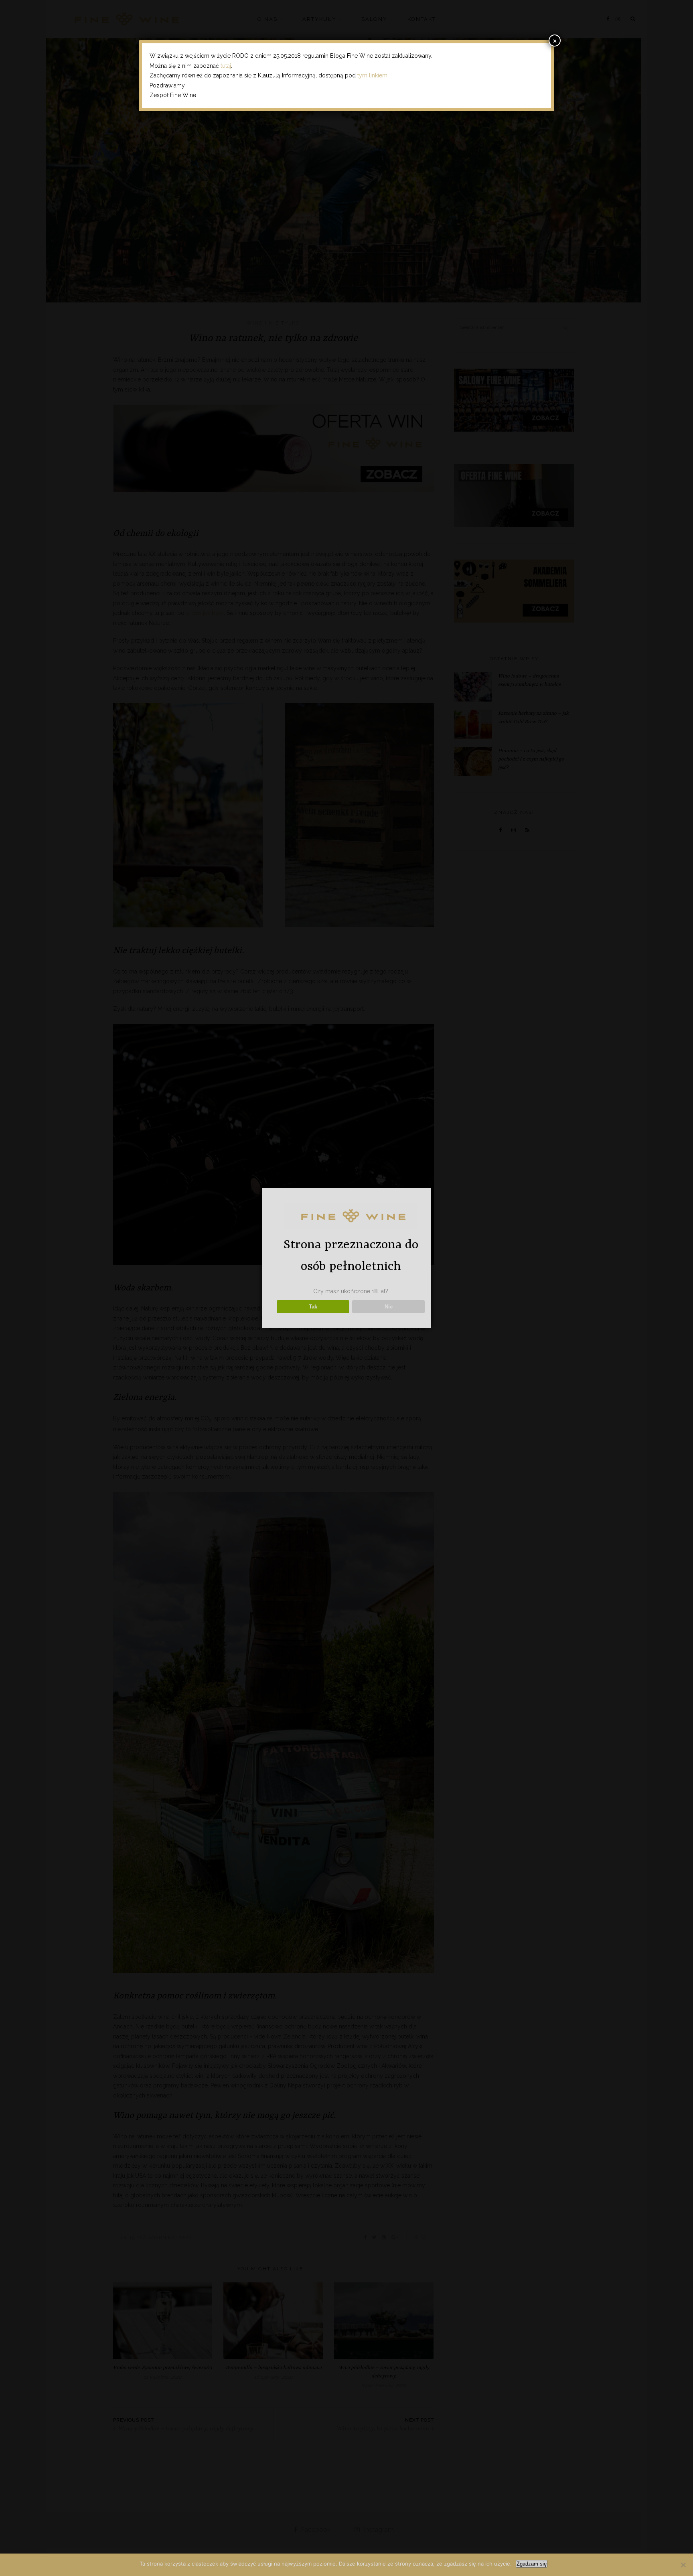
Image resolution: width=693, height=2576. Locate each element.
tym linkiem (372, 75)
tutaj (226, 66)
